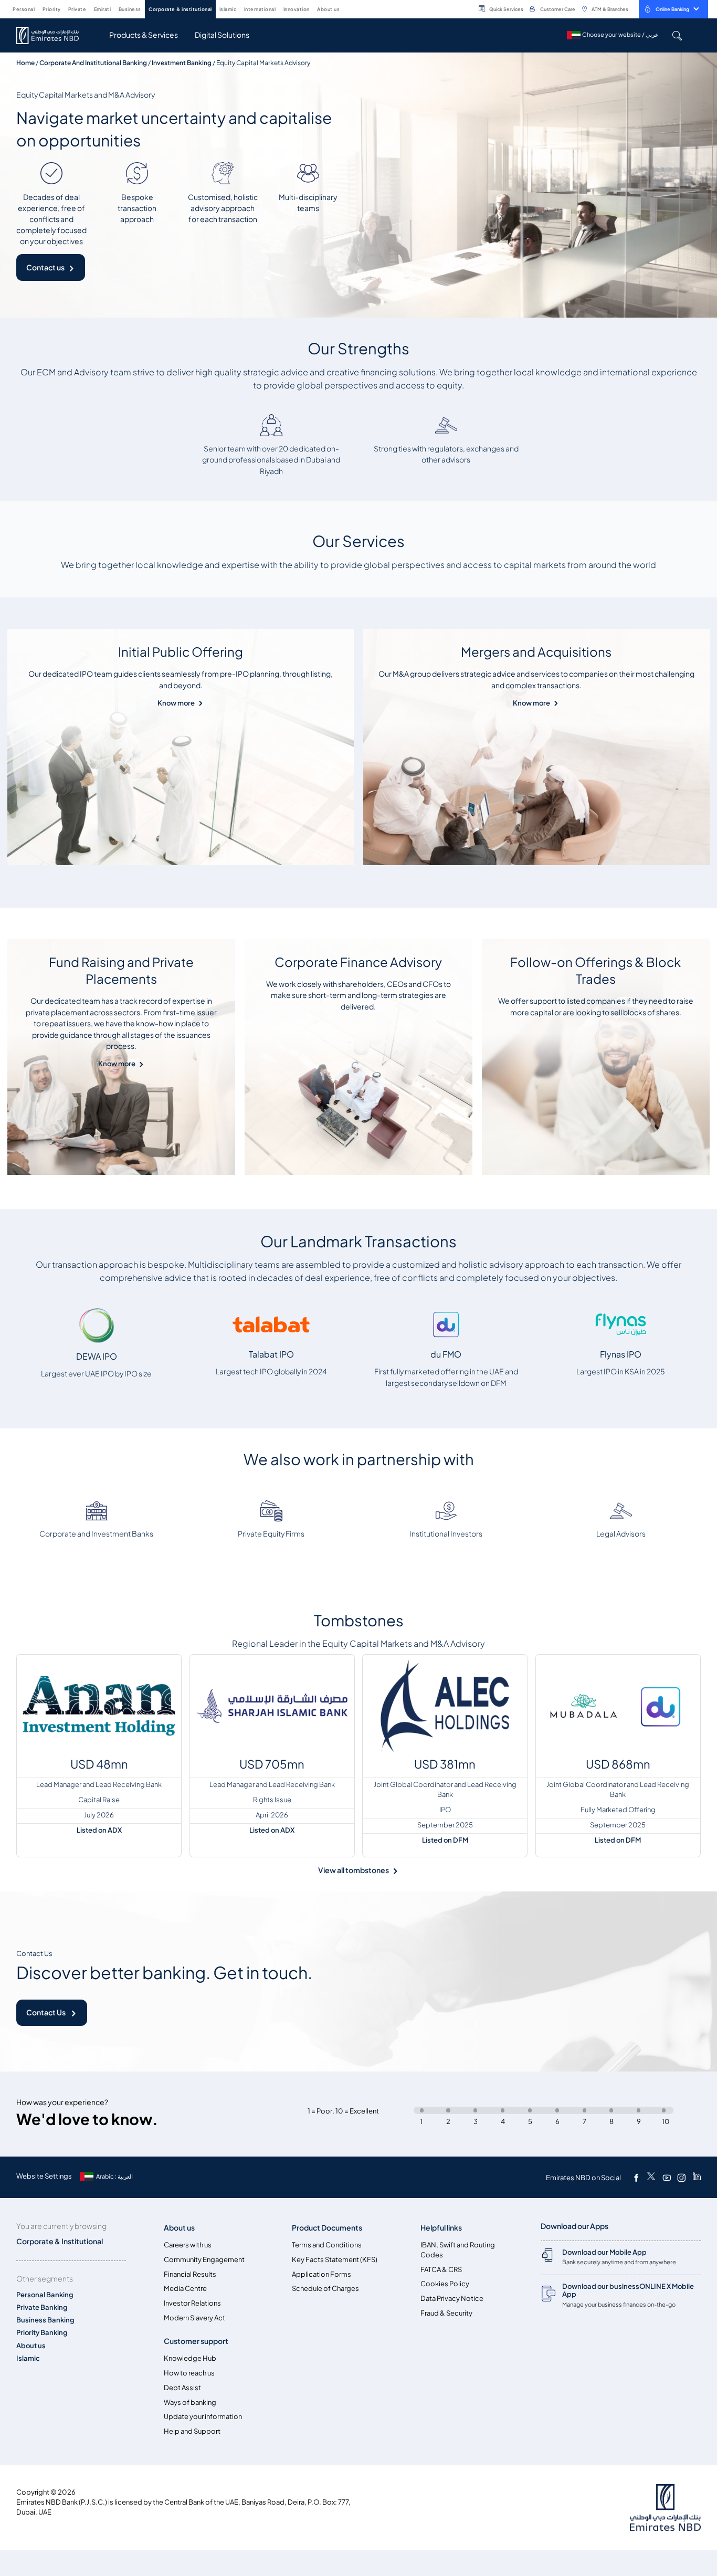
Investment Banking (182, 63)
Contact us (45, 267)
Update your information (203, 2417)
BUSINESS (130, 9)
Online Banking (672, 9)
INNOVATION (297, 9)
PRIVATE (77, 9)
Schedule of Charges (325, 2289)
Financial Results (190, 2274)
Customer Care (558, 9)
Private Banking (42, 2307)
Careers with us (188, 2245)
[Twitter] (651, 2178)
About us (31, 2346)
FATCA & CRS (441, 2270)
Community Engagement (204, 2260)
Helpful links (441, 2228)
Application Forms (321, 2274)
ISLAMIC (228, 9)
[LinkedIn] (697, 2178)
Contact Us (46, 2012)
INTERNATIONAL (260, 9)
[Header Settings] (347, 8)
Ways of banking (190, 2402)
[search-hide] (677, 35)
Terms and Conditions (327, 2245)
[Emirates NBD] (53, 35)
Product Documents (327, 2228)
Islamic (28, 2358)
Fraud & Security (446, 2313)
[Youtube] (667, 2178)
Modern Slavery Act (194, 2318)
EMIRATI (103, 9)
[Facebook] (636, 2178)
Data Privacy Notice (452, 2299)
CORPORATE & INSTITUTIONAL (180, 9)
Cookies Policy (445, 2284)
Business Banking (45, 2320)
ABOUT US (328, 9)
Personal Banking (45, 2295)
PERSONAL (24, 9)
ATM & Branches (610, 9)
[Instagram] (681, 2178)
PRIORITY (52, 9)
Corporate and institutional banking (93, 63)
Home (25, 63)
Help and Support (192, 2431)
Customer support (196, 2341)
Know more (176, 703)
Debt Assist (182, 2388)
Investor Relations (192, 2303)
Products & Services (144, 35)
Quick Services (506, 9)
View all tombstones (354, 1870)
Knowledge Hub (190, 2358)
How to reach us (189, 2373)
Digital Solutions (222, 35)
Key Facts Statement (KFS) (335, 2260)
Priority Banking (42, 2333)
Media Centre (185, 2289)
